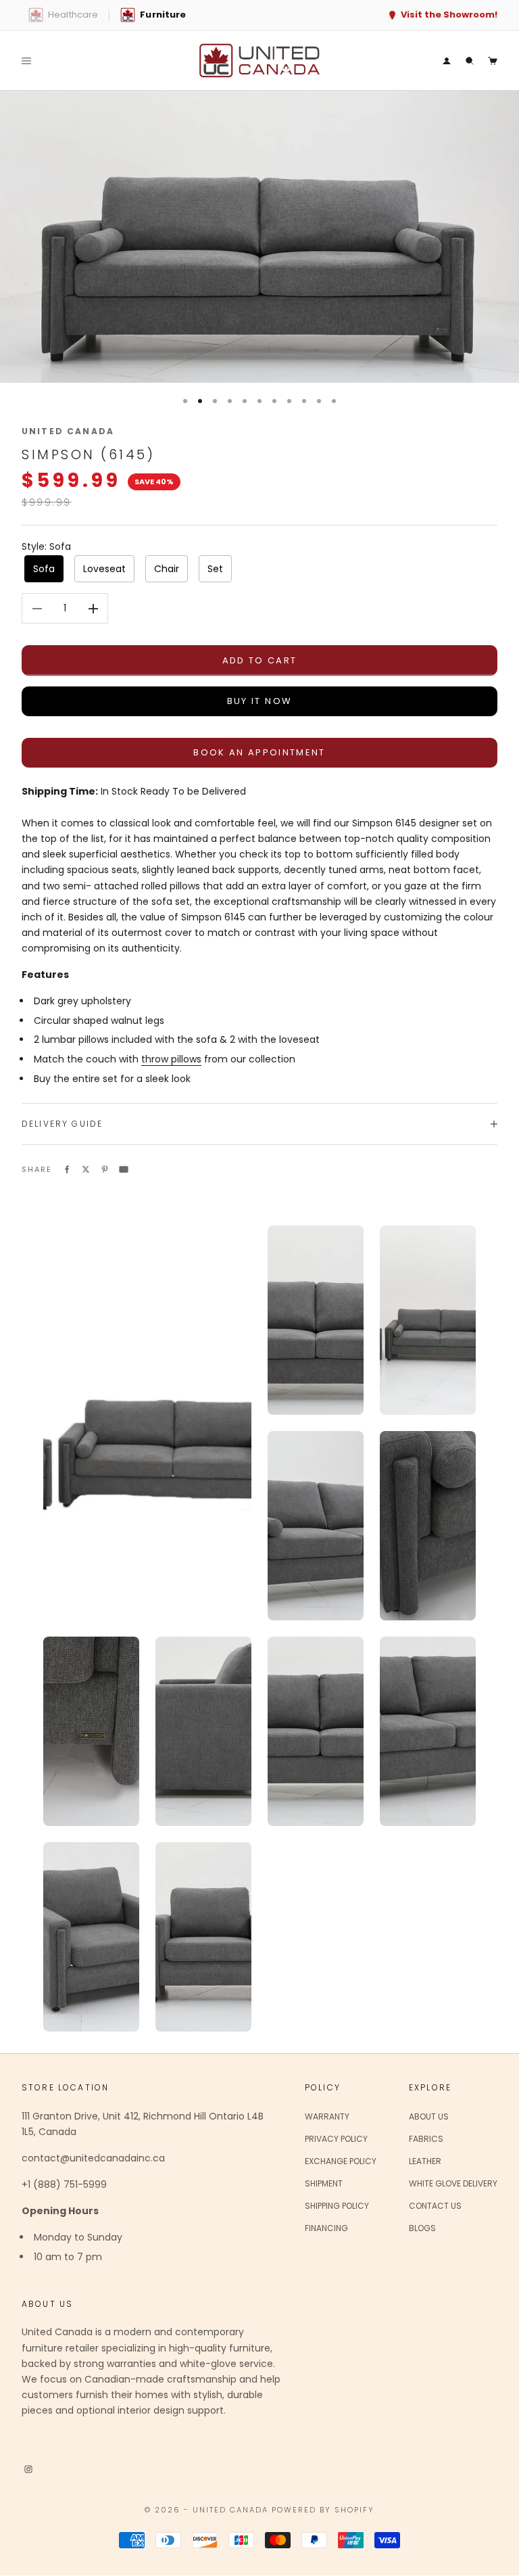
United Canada (68, 431)
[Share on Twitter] (86, 1169)
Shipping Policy (337, 2206)
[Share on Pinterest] (105, 1169)
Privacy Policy (336, 2139)
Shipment (324, 2183)
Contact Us (435, 2206)
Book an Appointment (259, 752)
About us (429, 2116)
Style (46, 546)
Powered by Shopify (323, 2510)
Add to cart (260, 660)
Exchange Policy (341, 2161)
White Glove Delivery (453, 2183)
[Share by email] (124, 1169)
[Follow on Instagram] (28, 2468)
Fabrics (426, 2139)
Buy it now (259, 701)
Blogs (422, 2228)
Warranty (327, 2116)
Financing (326, 2228)
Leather (425, 2161)
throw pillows (171, 1059)
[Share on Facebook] (67, 1169)
